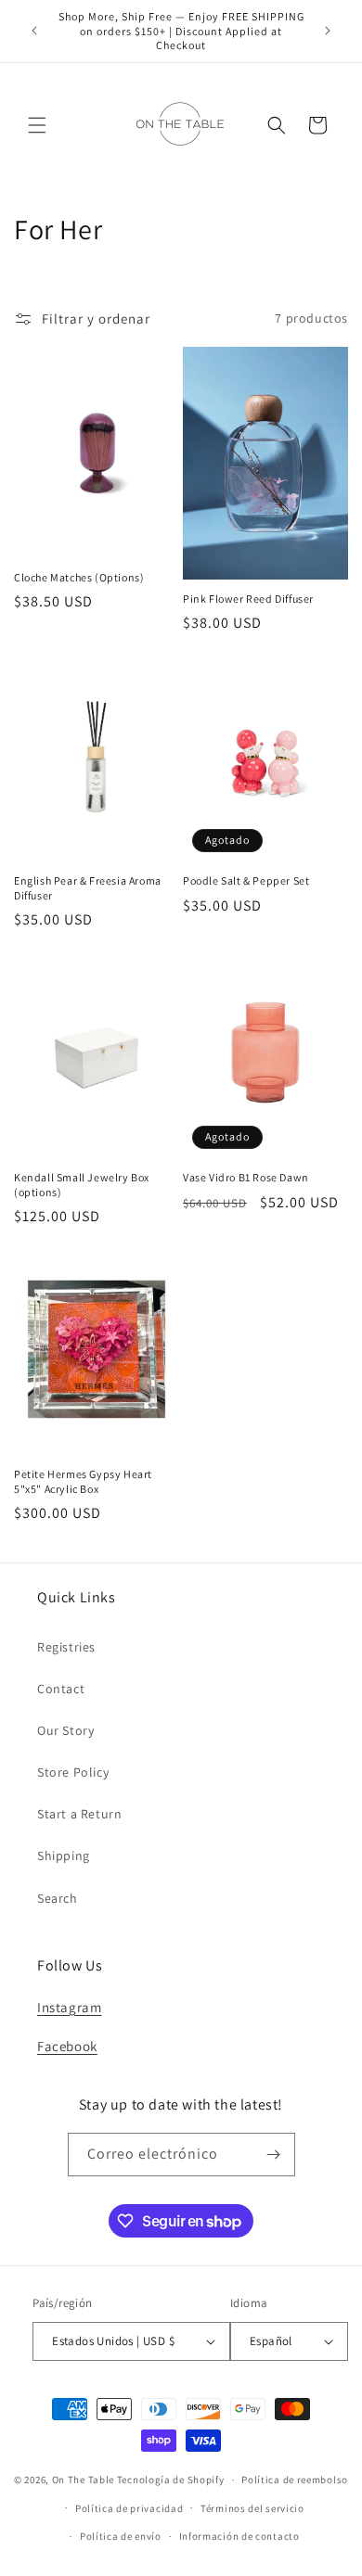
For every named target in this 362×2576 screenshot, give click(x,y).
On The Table (84, 2480)
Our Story (65, 1730)
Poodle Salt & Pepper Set (246, 880)
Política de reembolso (295, 2480)
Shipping (64, 1855)
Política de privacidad (129, 2508)
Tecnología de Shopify (171, 2480)
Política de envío (121, 2536)
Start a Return (79, 1814)
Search (58, 1898)
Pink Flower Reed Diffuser (248, 599)
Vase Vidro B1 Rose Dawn (246, 1177)
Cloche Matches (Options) (79, 577)
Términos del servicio (252, 2508)
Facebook (67, 2046)
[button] (37, 125)
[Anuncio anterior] (34, 31)
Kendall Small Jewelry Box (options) (82, 1185)
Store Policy (73, 1772)
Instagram (69, 2007)
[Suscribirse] (274, 2155)
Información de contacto (239, 2536)
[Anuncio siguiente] (328, 31)
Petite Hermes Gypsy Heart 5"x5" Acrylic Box (83, 1481)
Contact (61, 1689)
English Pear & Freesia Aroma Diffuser (88, 888)
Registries (66, 1647)
